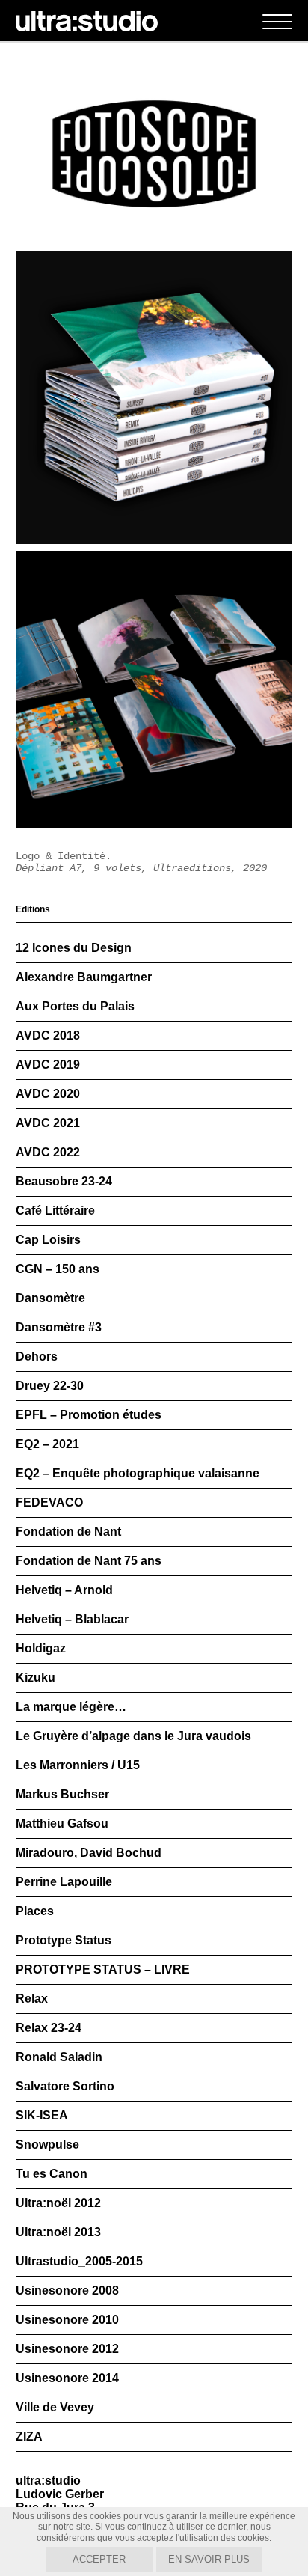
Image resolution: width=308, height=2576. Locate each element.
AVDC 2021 (48, 1123)
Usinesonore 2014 (67, 2378)
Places (35, 1911)
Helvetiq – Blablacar (72, 1619)
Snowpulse (47, 2145)
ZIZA (29, 2436)
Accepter (99, 2559)
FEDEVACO (49, 1502)
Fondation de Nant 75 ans (89, 1561)
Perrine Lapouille (64, 1882)
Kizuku (36, 1678)
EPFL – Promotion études (89, 1415)
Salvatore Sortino (65, 2086)
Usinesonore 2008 (67, 2290)
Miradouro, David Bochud (89, 1853)
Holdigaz (41, 1648)
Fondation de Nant (68, 1532)
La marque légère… (71, 1707)
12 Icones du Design (74, 948)
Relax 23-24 (49, 2028)
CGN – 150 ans (58, 1269)
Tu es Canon (52, 2174)
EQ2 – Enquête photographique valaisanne (138, 1473)
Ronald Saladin (59, 2057)
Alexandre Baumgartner (84, 977)
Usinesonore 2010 (67, 2320)
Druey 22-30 (50, 1386)
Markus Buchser (62, 1794)
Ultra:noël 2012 (58, 2203)
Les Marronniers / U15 (78, 1765)
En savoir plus (209, 2559)
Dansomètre (50, 1298)
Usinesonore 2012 (67, 2349)
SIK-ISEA (42, 2115)
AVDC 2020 (48, 1094)
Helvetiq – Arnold (64, 1590)
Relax (32, 1999)
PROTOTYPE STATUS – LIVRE (103, 1969)
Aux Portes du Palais (75, 1006)
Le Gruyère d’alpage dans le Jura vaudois (133, 1736)
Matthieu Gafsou (62, 1823)
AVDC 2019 (48, 1065)
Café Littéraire (55, 1211)
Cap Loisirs (48, 1240)
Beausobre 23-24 (64, 1181)
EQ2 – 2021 (47, 1444)
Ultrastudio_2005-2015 (79, 2261)
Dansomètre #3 (59, 1327)
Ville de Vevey (55, 2407)
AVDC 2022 (48, 1152)
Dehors (37, 1356)
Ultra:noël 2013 (58, 2232)
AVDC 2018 (48, 1035)
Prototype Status (64, 1940)
